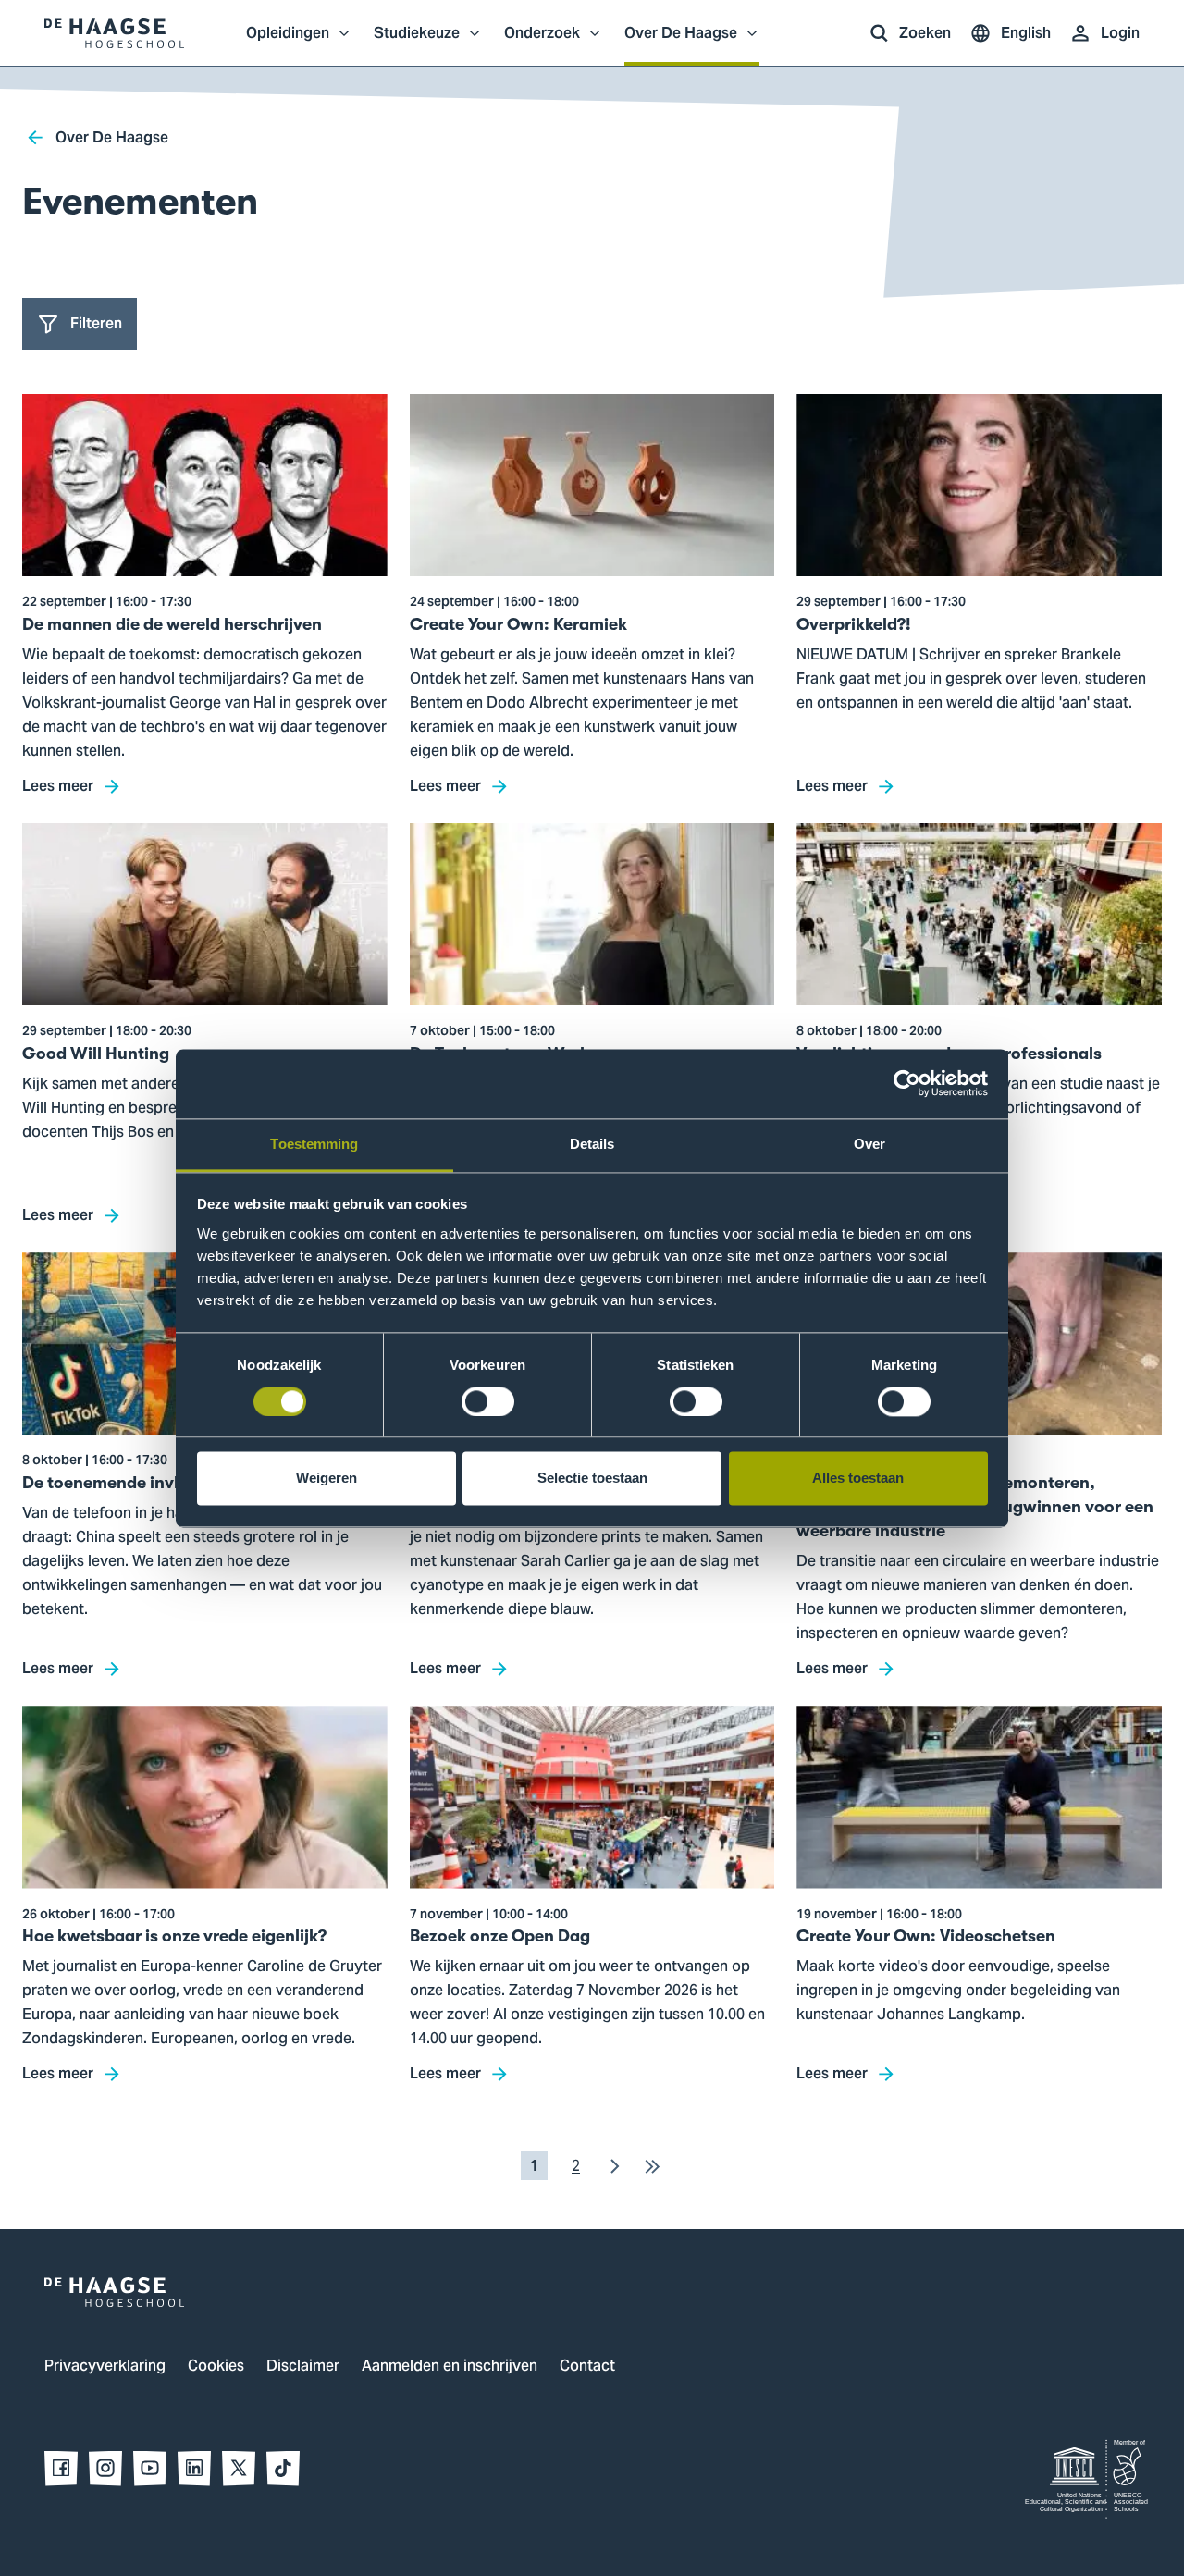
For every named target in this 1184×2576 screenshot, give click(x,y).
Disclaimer (303, 2367)
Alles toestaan (858, 1479)
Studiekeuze (417, 43)
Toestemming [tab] (314, 1144)
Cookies (216, 2367)
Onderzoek (542, 43)
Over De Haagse (681, 43)
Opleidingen (288, 43)
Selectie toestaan (592, 1479)
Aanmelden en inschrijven (450, 2367)
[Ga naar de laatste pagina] (652, 2166)
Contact (587, 2367)
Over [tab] (869, 1144)
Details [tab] (592, 1144)
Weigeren (327, 1479)
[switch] (488, 1401)
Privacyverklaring (105, 2367)
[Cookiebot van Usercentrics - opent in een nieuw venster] (907, 1083)
